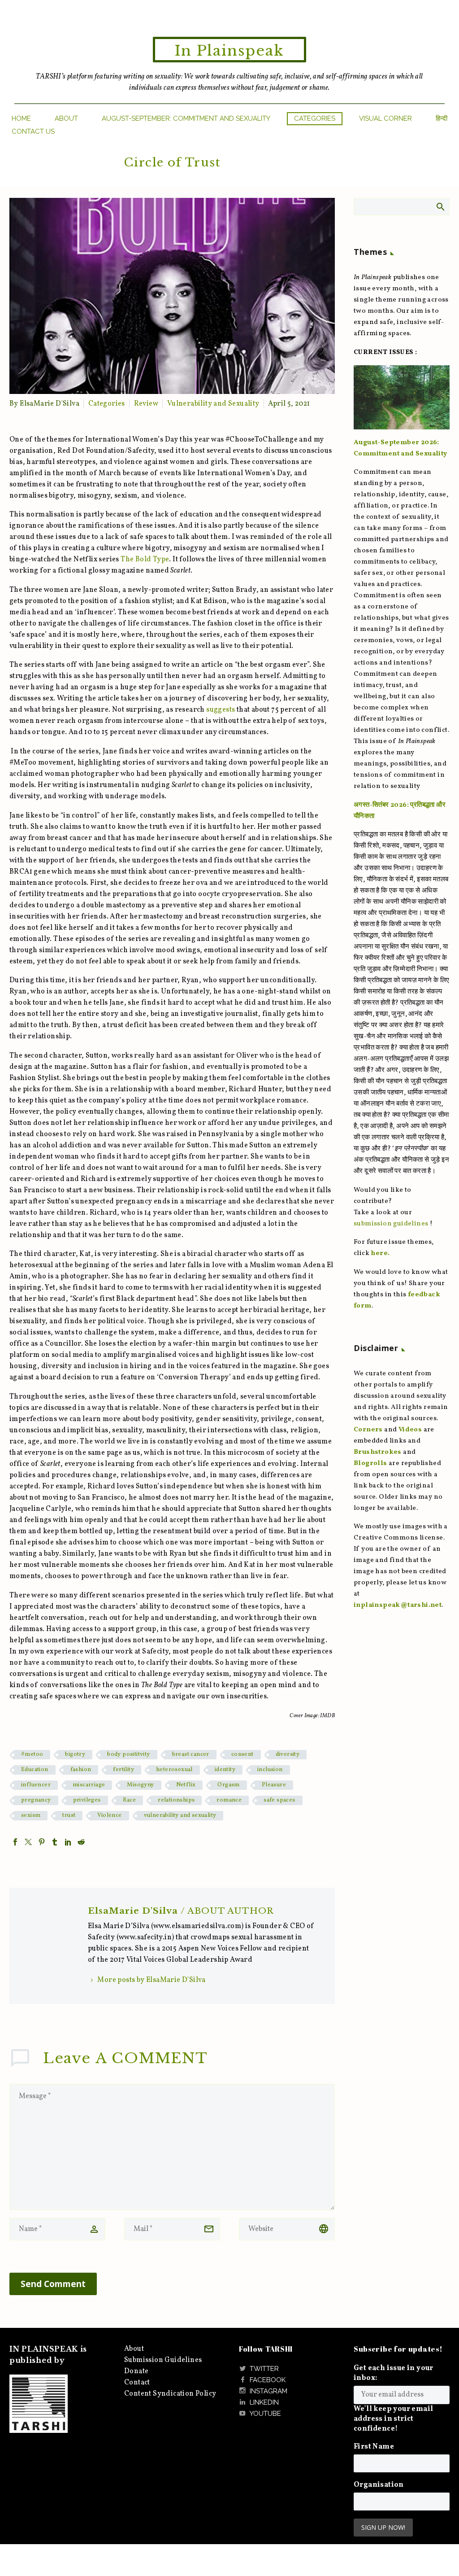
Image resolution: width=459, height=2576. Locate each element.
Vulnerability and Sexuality (213, 404)
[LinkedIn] (68, 1842)
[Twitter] (28, 1842)
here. (380, 1253)
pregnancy (36, 1800)
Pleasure (274, 1785)
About (66, 118)
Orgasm (228, 1785)
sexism (31, 1815)
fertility (123, 1770)
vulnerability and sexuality (180, 1815)
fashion (81, 1770)
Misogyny (140, 1785)
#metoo (32, 1754)
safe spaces (279, 1800)
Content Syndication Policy (170, 2394)
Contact (137, 2383)
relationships (176, 1800)
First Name (374, 2447)
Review (146, 404)
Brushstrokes (378, 1452)
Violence (109, 1815)
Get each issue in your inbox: (394, 2373)
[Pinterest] (42, 1842)
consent (242, 1754)
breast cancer (191, 1754)
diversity (288, 1754)
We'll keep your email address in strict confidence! (393, 2419)
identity (225, 1770)
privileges (87, 1800)
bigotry (75, 1754)
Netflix (186, 1785)
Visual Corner (385, 118)
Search (440, 206)
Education (35, 1770)
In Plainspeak (229, 51)
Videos (410, 1430)
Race (130, 1800)
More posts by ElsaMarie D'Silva (151, 1980)
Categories (315, 118)
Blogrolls (370, 1463)
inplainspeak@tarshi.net (398, 1605)
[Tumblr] (55, 1842)
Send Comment (53, 2284)
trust (69, 1815)
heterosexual (174, 1770)
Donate (136, 2371)
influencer (36, 1785)
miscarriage (89, 1785)
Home (21, 118)
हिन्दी (442, 118)
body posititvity (128, 1754)
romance (229, 1800)
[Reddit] (81, 1842)
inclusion (270, 1770)
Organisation (379, 2485)
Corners (368, 1430)
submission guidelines (391, 1224)
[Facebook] (15, 1842)
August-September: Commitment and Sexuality (186, 118)
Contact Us (33, 131)
